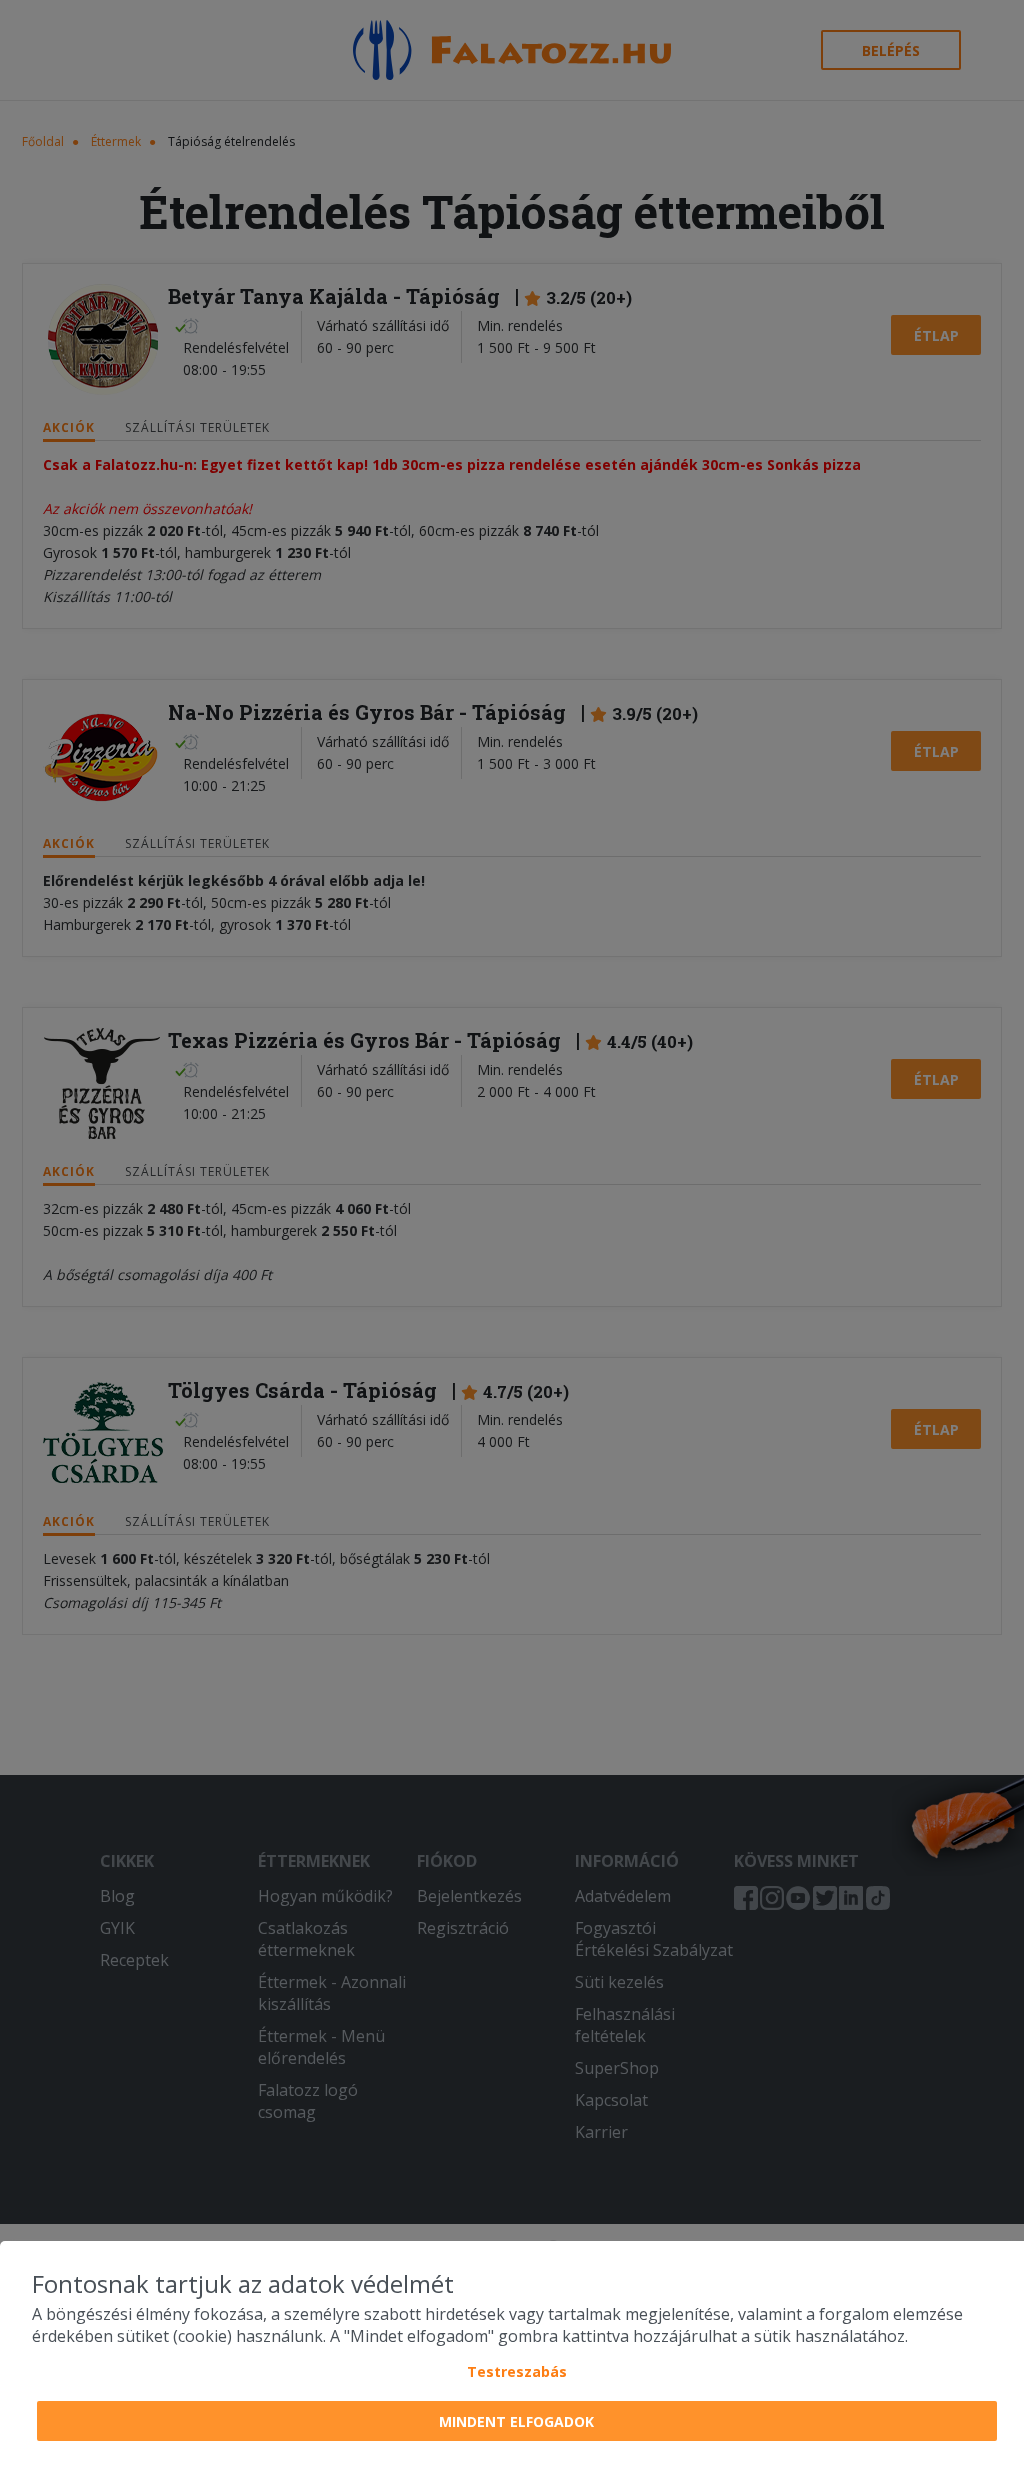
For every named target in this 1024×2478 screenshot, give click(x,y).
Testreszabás (517, 2371)
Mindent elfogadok (516, 2421)
